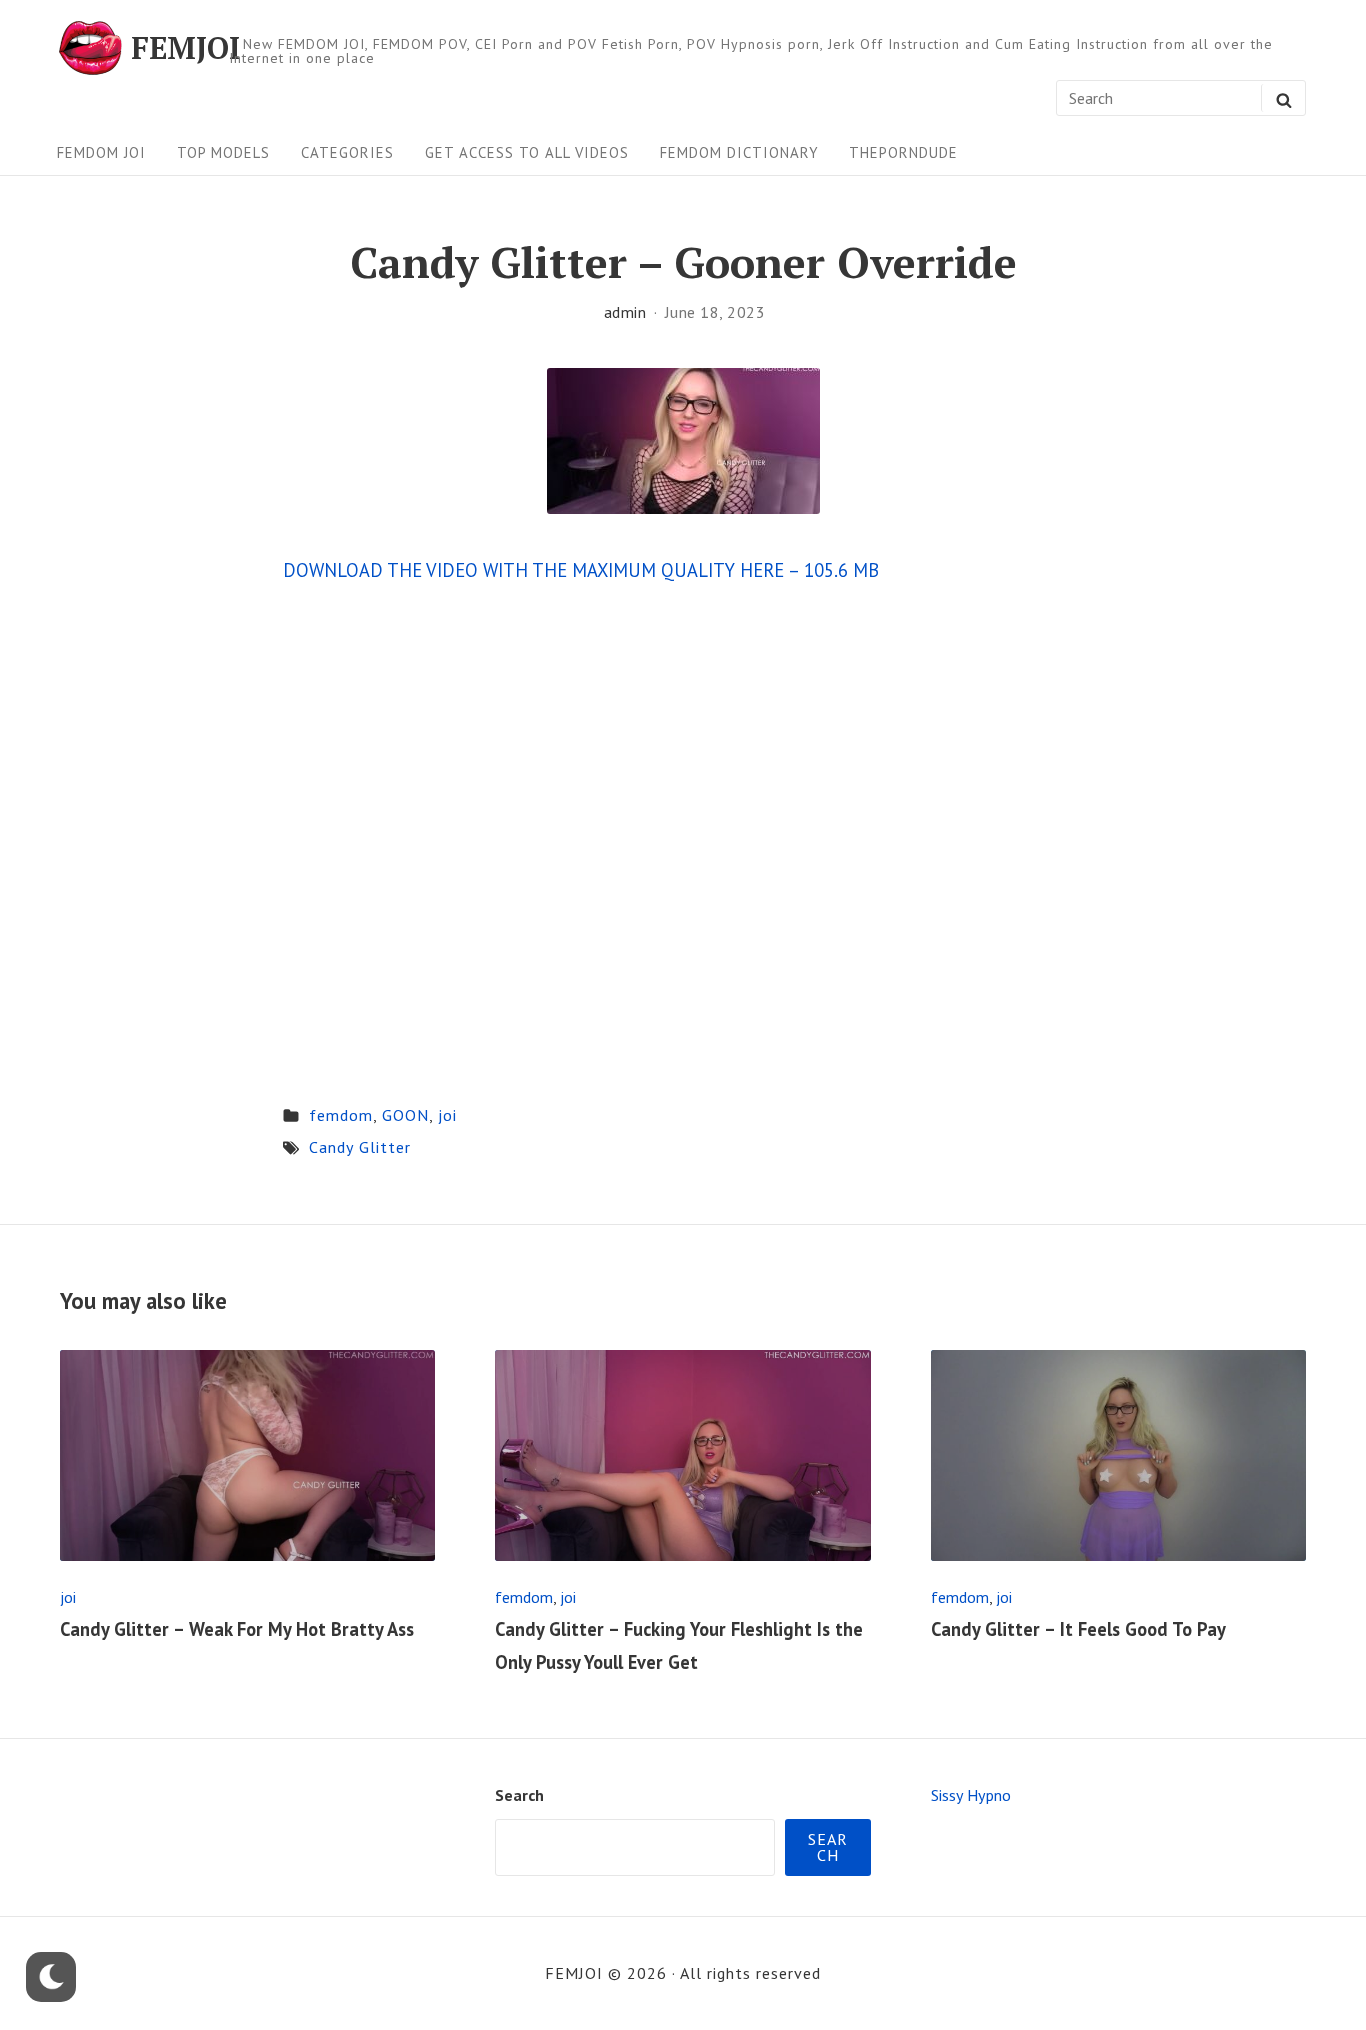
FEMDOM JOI (101, 152)
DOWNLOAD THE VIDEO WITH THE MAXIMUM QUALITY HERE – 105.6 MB (581, 570)
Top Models (223, 152)
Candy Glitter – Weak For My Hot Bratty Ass (237, 1629)
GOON (405, 1115)
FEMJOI (185, 48)
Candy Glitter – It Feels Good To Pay (1078, 1629)
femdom (341, 1115)
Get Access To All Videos (527, 152)
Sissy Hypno (971, 1795)
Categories (347, 152)
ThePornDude (903, 152)
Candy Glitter (360, 1147)
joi (447, 1115)
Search (519, 1795)
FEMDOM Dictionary (739, 152)
